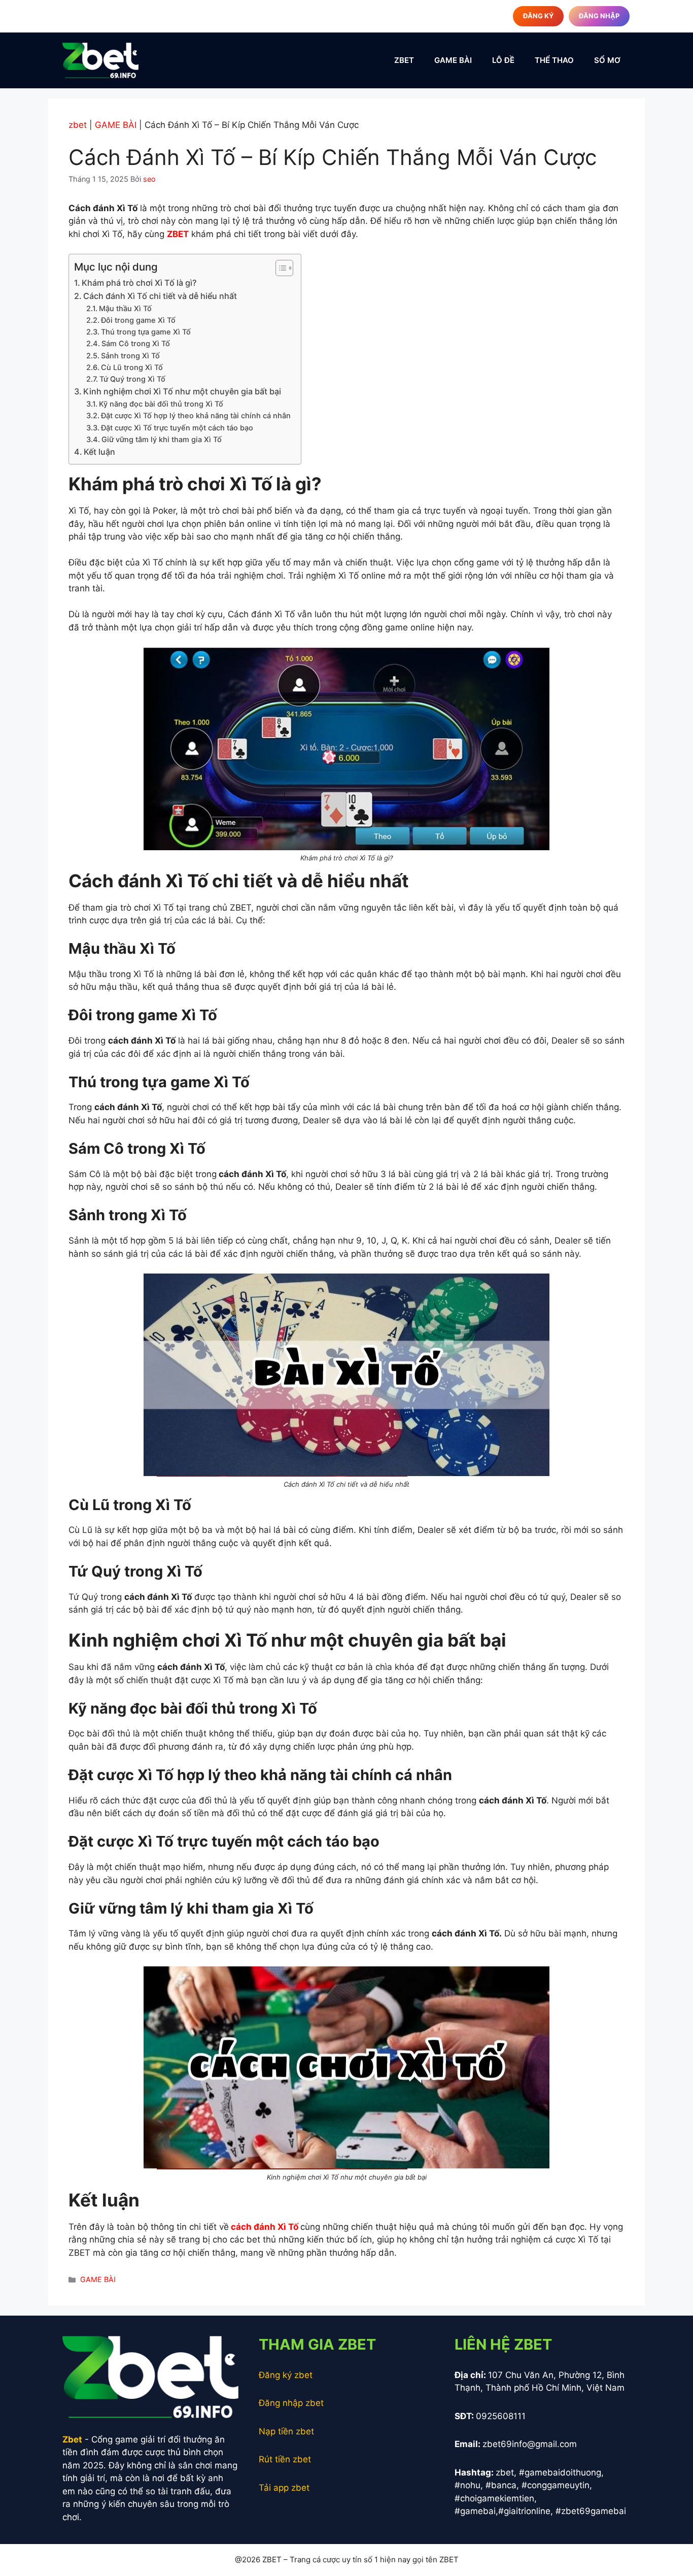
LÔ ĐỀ (503, 60)
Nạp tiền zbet (286, 2431)
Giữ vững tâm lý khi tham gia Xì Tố (162, 440)
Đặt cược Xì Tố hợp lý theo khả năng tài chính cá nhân (196, 416)
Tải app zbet (284, 2488)
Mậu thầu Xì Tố (125, 309)
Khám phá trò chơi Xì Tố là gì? (139, 283)
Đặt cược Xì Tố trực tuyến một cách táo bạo (177, 428)
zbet (78, 125)
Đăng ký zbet (286, 2375)
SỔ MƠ (607, 60)
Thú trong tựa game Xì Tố (146, 332)
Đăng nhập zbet (291, 2403)
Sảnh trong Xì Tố (130, 356)
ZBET (404, 60)
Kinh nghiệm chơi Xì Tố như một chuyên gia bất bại (182, 391)
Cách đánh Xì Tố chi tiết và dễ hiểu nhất (160, 296)
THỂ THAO (554, 60)
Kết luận (100, 452)
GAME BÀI (453, 60)
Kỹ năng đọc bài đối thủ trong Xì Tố (161, 404)
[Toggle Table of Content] (279, 268)
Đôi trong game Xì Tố (138, 320)
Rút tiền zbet (285, 2459)
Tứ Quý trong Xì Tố (132, 379)
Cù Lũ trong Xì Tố (132, 367)
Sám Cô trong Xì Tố (136, 344)
